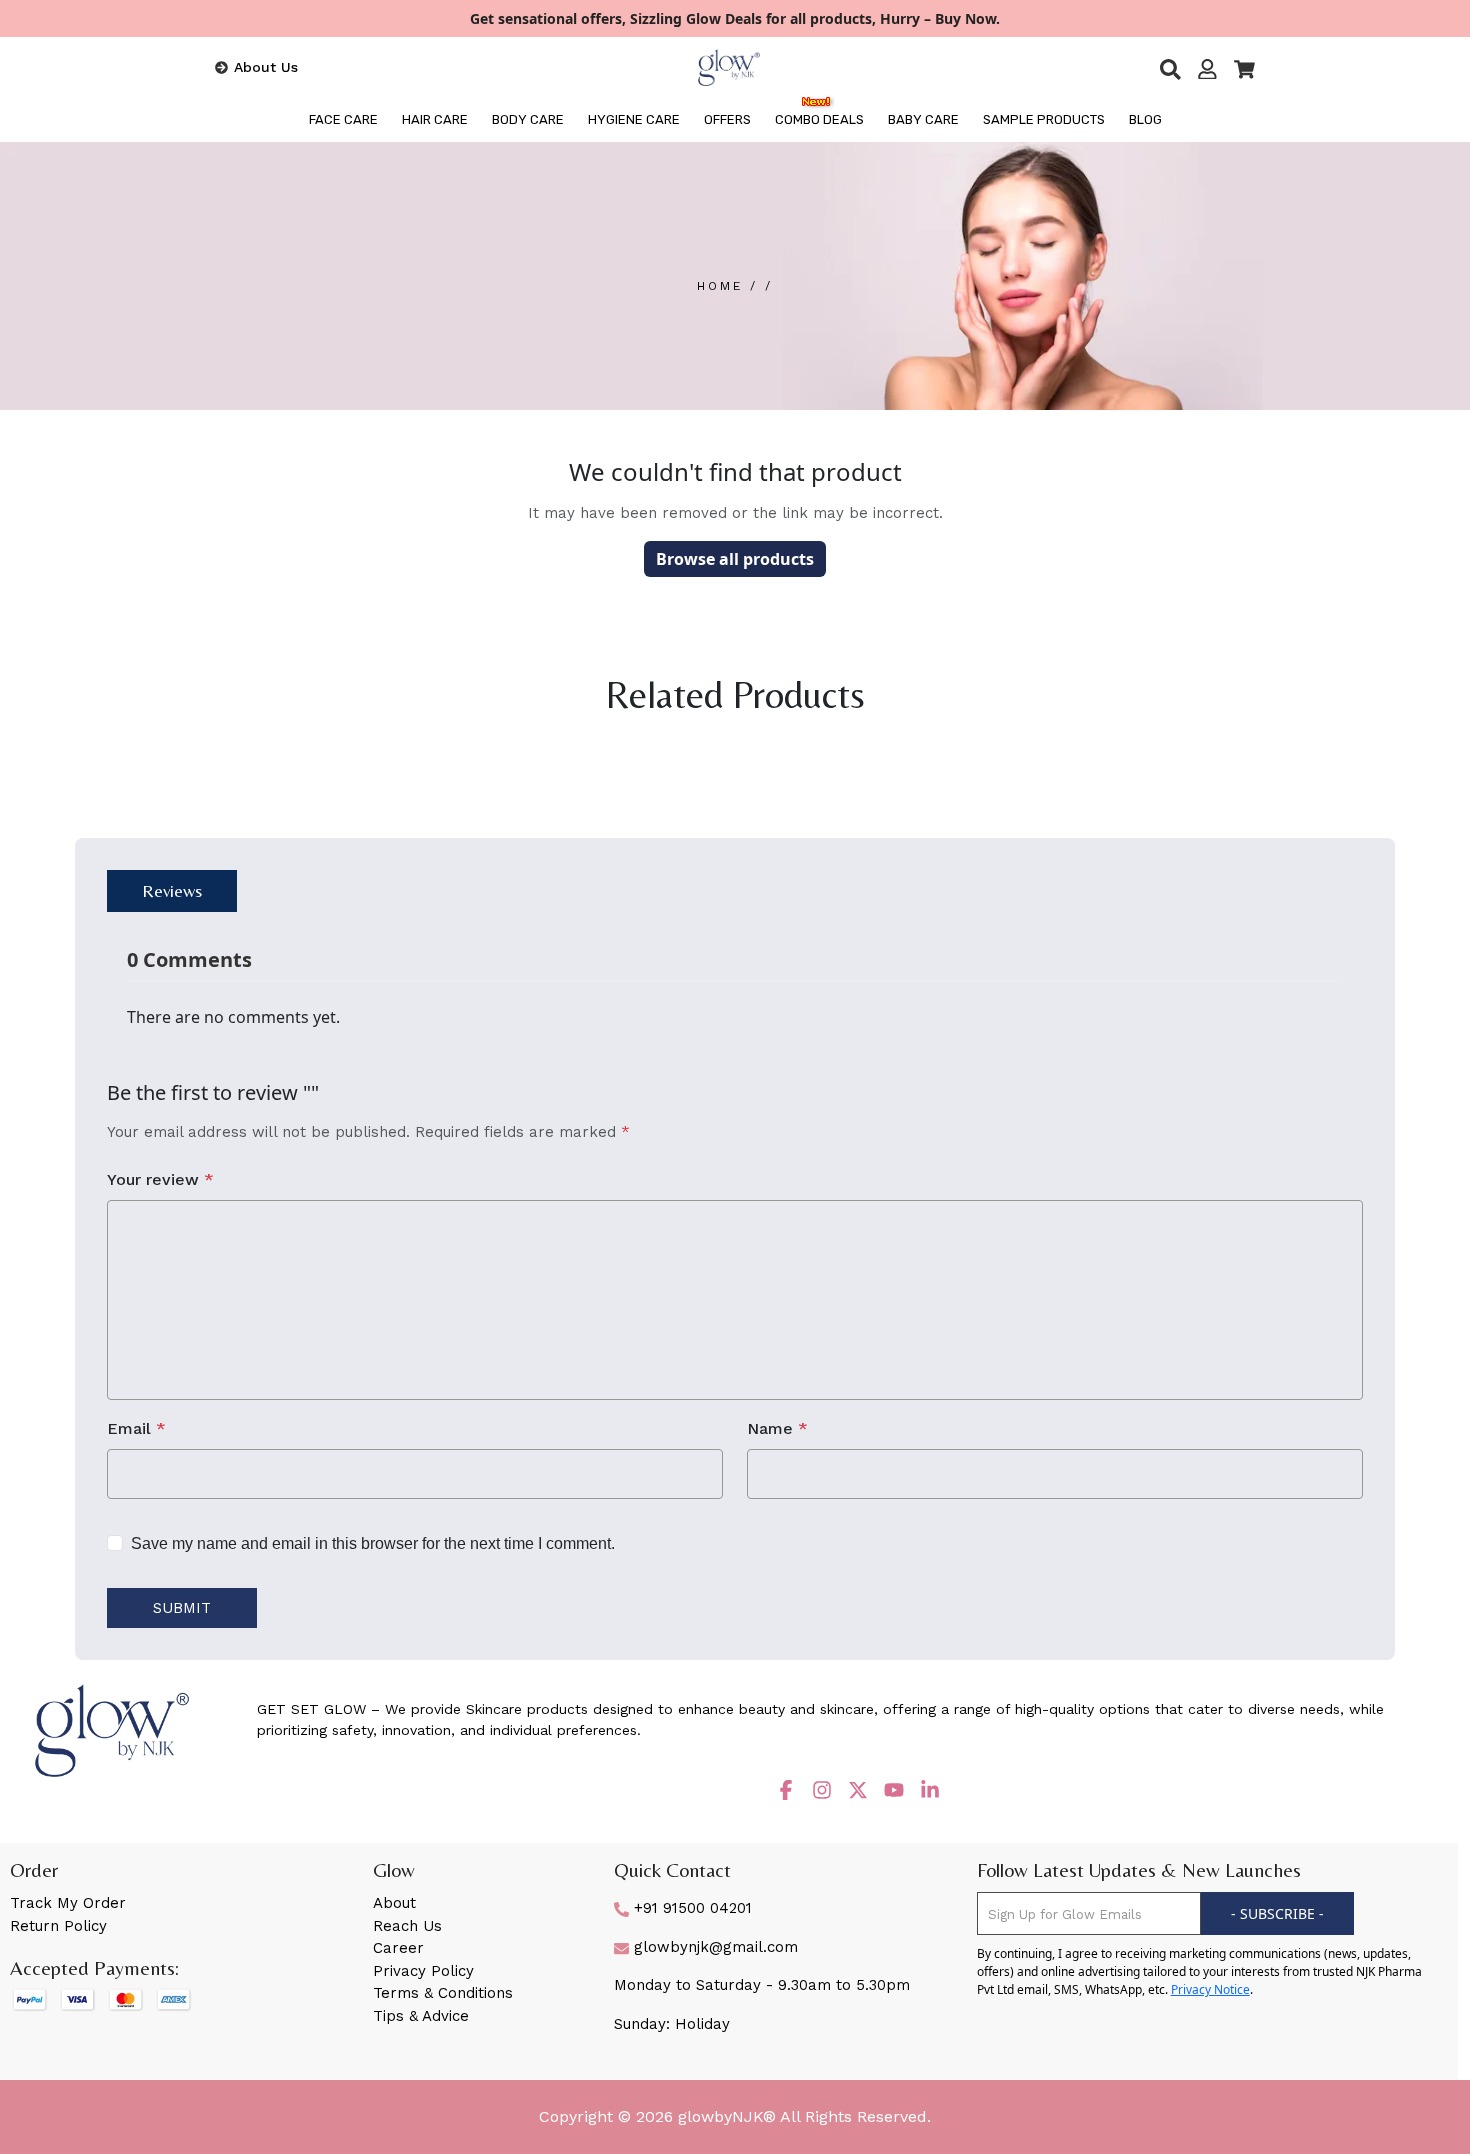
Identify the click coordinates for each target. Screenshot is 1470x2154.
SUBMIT (182, 1608)
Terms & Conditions (443, 1993)
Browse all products (735, 559)
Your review (160, 1179)
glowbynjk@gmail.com (713, 1947)
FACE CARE (343, 119)
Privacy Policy (423, 1971)
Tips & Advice (421, 2016)
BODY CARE (528, 119)
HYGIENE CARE (634, 119)
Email (136, 1428)
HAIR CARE (435, 119)
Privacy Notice (1210, 1989)
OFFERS (727, 119)
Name (777, 1428)
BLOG (1145, 119)
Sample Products (1044, 119)
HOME (723, 286)
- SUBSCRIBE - (1277, 1913)
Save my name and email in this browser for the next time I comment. (373, 1543)
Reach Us (407, 1926)
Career (398, 1948)
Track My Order (68, 1903)
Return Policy (58, 1926)
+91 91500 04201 (690, 1908)
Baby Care (923, 119)
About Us (266, 67)
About (394, 1903)
